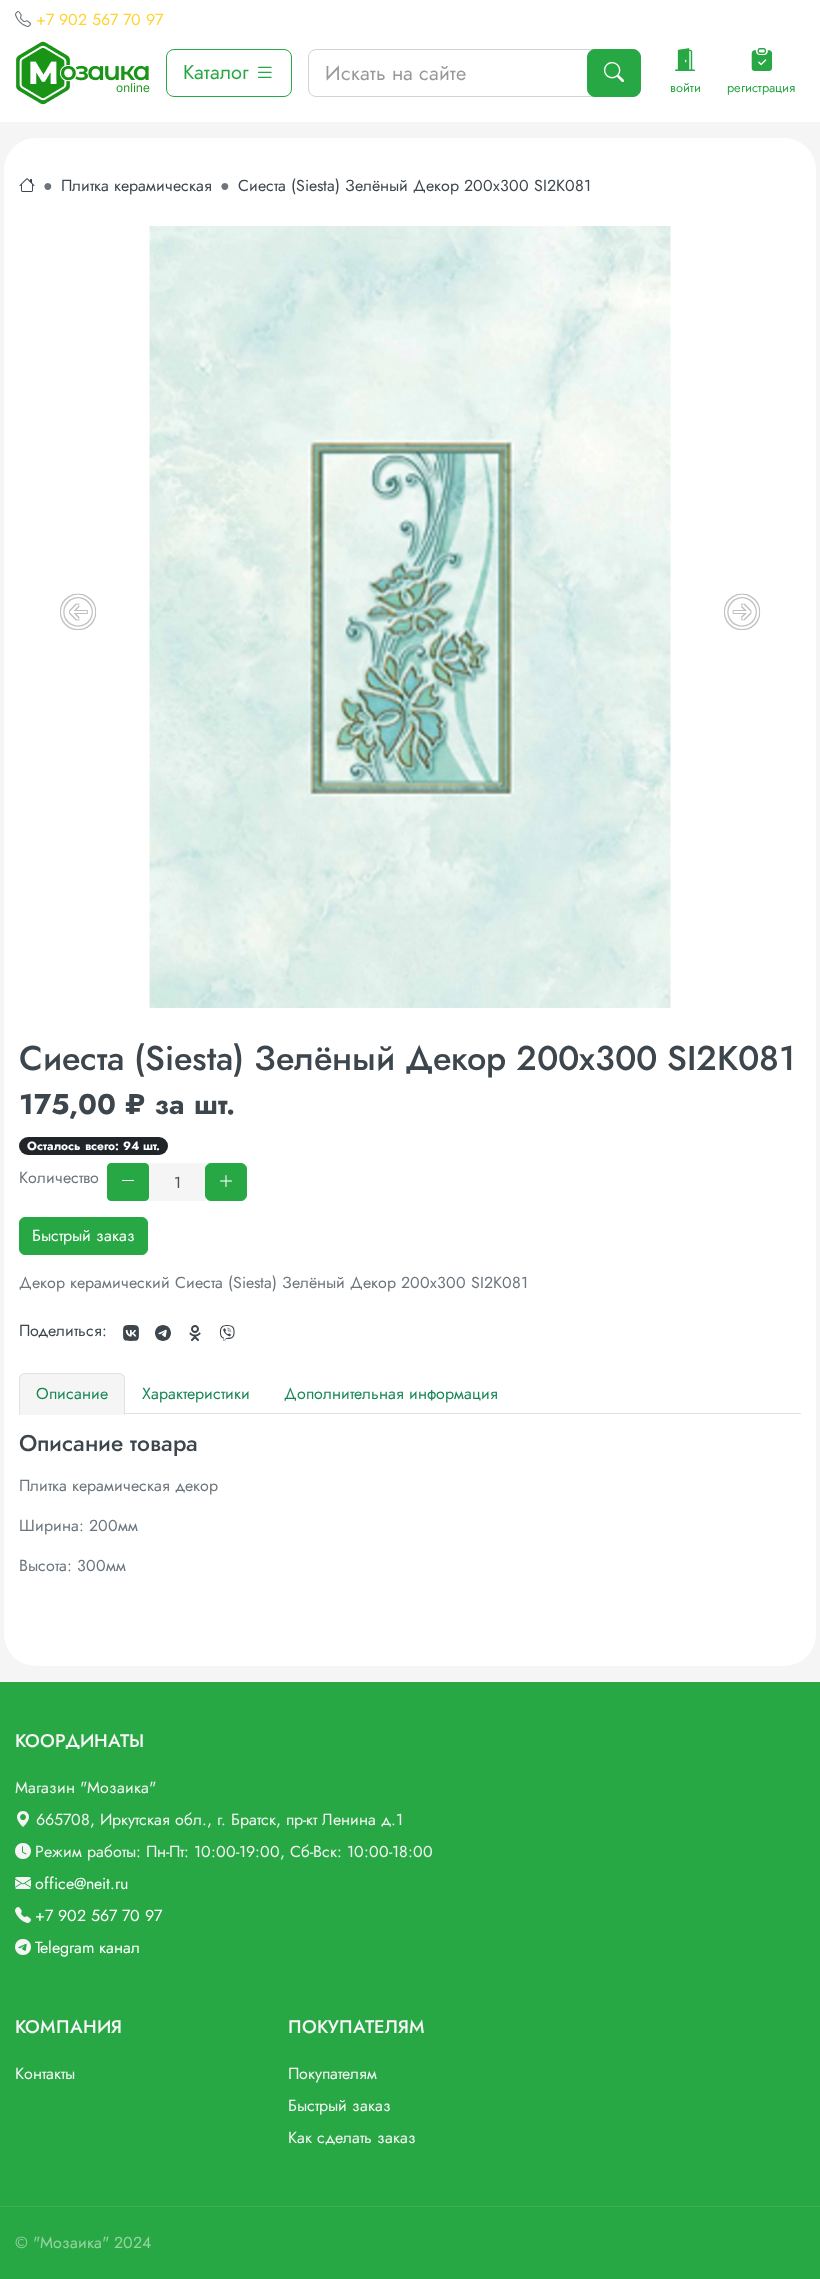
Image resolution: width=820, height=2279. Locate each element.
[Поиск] (614, 73)
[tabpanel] (410, 1503)
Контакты (45, 2073)
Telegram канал (87, 1947)
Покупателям (332, 2073)
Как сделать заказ (352, 2137)
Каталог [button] (219, 72)
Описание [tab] (72, 1393)
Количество (59, 1177)
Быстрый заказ (83, 1235)
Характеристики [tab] (196, 1393)
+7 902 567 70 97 (99, 19)
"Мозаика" (71, 2242)
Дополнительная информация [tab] (391, 1393)
